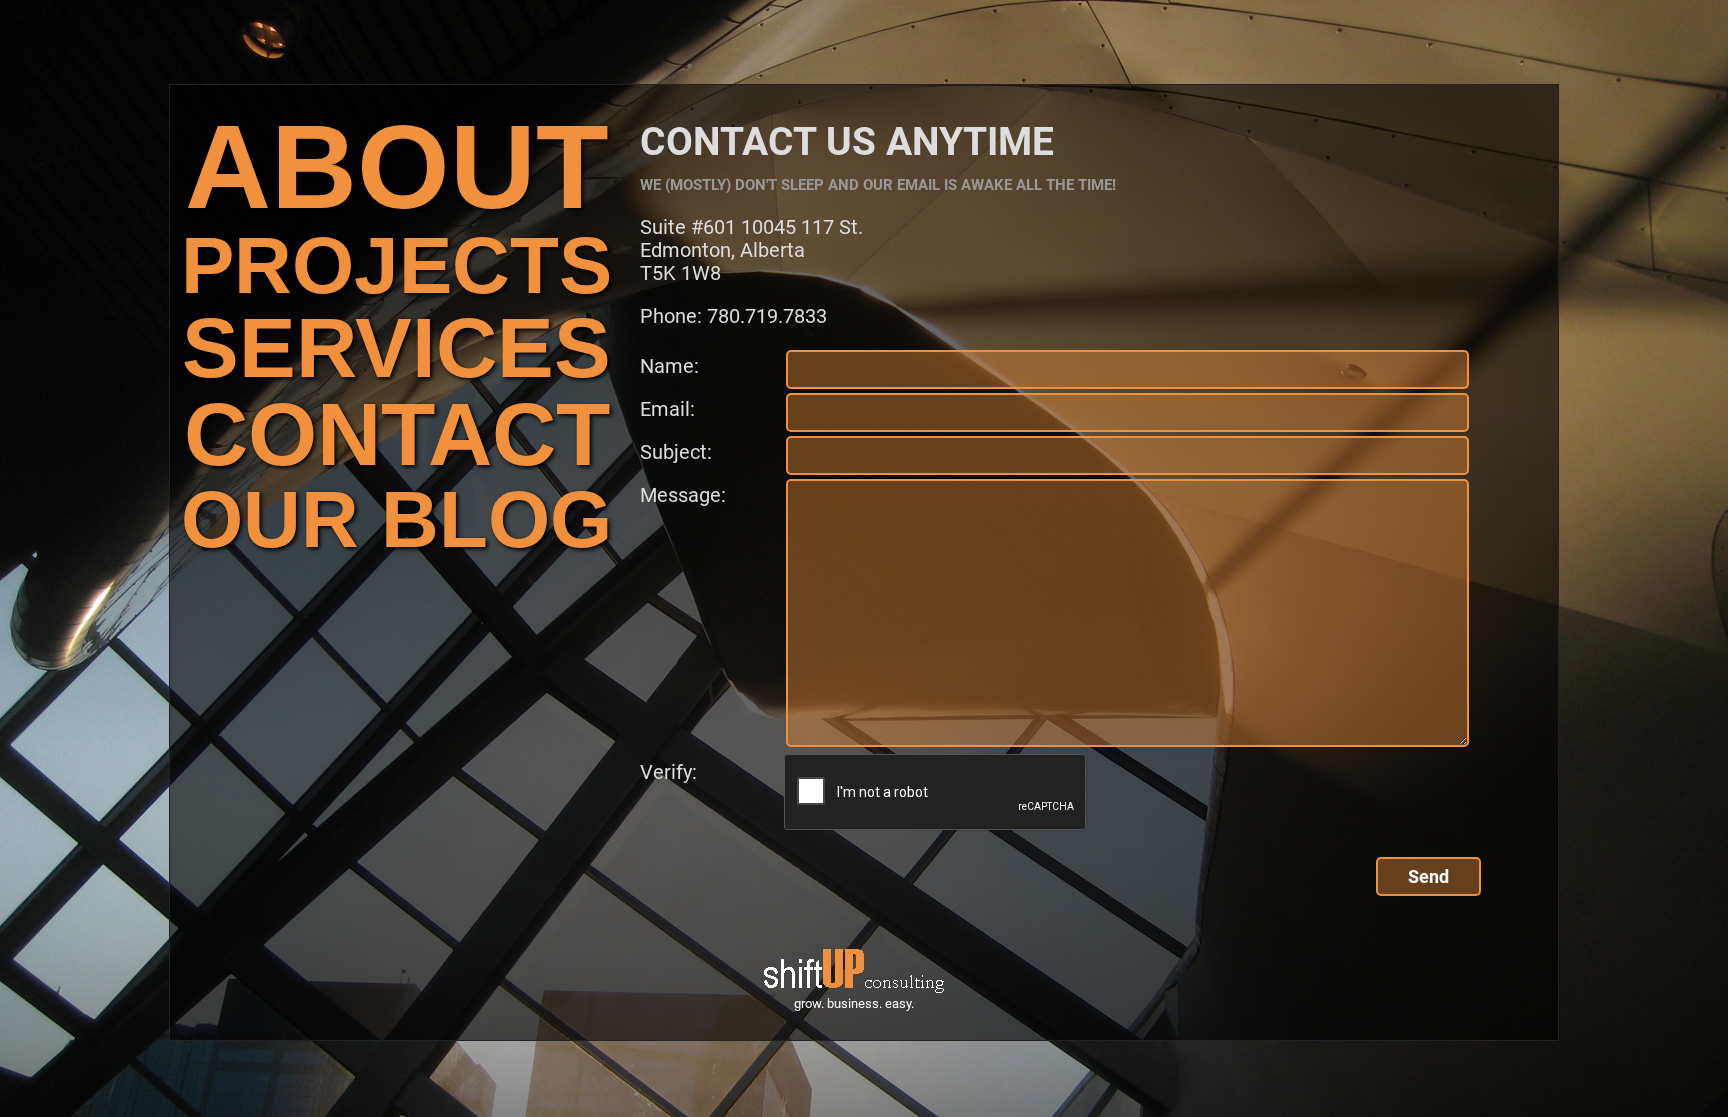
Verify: (648, 772)
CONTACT (397, 434)
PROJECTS (396, 265)
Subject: (676, 452)
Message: (683, 495)
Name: (669, 366)
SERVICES (396, 347)
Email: (667, 409)
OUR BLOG (396, 519)
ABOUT (397, 166)
